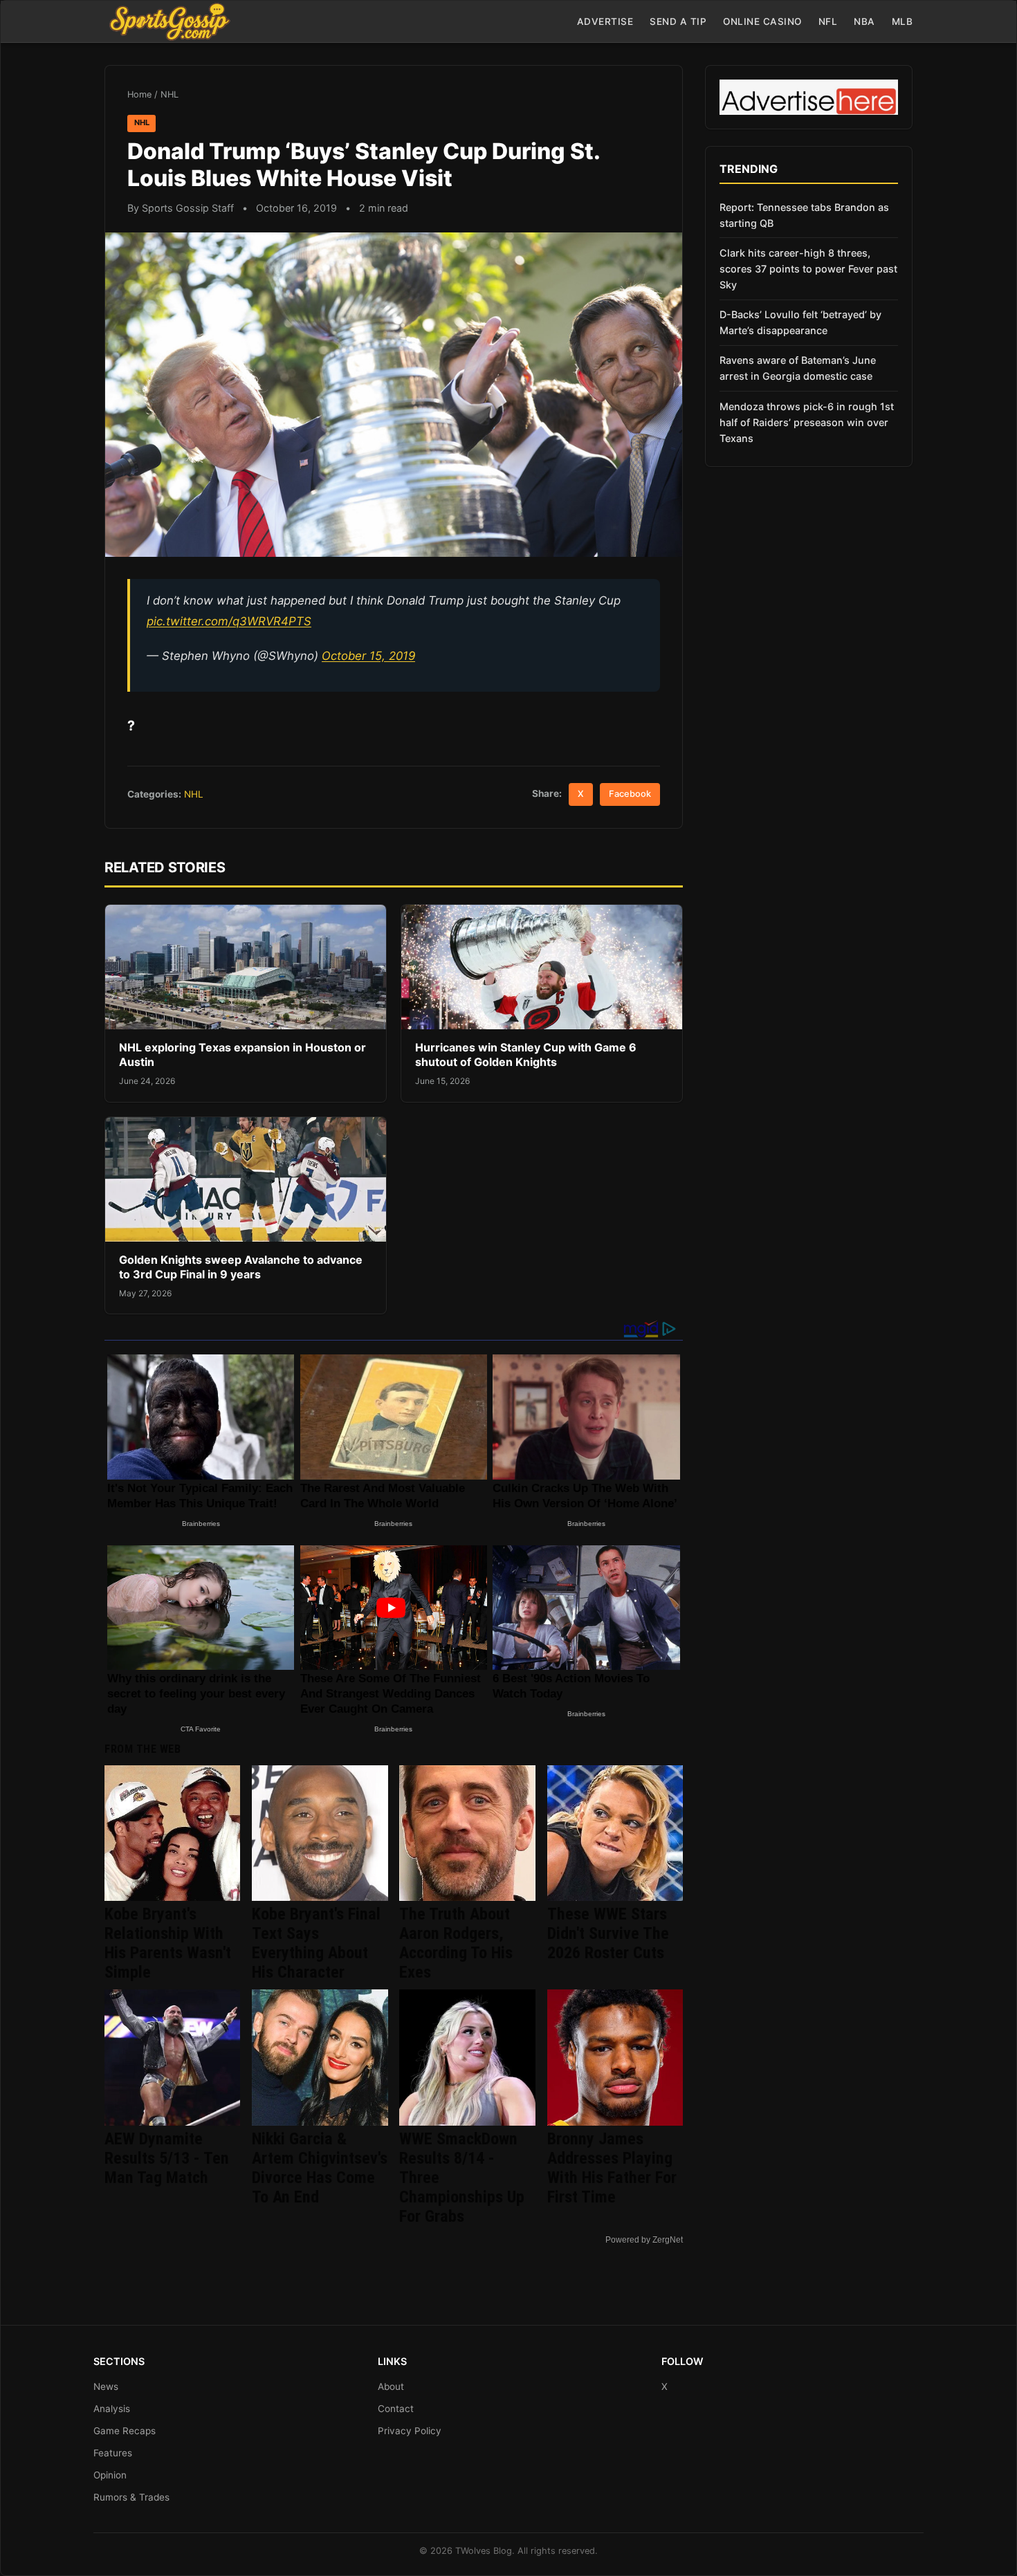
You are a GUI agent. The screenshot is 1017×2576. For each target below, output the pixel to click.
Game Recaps (125, 2431)
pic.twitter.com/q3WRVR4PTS (229, 621)
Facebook (630, 794)
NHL (169, 94)
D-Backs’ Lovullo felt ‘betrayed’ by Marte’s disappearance (800, 322)
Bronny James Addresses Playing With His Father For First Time (612, 2168)
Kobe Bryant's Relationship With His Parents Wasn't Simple (168, 1943)
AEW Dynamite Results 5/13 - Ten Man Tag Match (167, 2158)
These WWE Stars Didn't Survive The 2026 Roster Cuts (608, 1933)
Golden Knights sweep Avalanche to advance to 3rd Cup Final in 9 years (241, 1267)
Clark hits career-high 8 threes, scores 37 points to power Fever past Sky (808, 269)
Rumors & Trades (131, 2497)
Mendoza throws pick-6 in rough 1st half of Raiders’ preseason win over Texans (807, 422)
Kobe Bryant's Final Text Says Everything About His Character (316, 1943)
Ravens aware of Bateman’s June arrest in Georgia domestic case (798, 368)
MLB (903, 21)
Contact (396, 2409)
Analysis (112, 2409)
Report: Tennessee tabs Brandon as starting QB (804, 215)
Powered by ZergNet (644, 2240)
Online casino (762, 21)
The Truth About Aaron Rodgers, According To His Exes (456, 1943)
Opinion (110, 2475)
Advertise (605, 21)
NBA (864, 21)
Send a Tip (678, 21)
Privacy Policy (410, 2431)
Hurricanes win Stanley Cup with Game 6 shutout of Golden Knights (526, 1055)
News (106, 2386)
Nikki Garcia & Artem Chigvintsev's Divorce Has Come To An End (320, 2168)
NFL (828, 21)
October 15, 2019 (368, 656)
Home (139, 94)
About (391, 2386)
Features (113, 2453)
